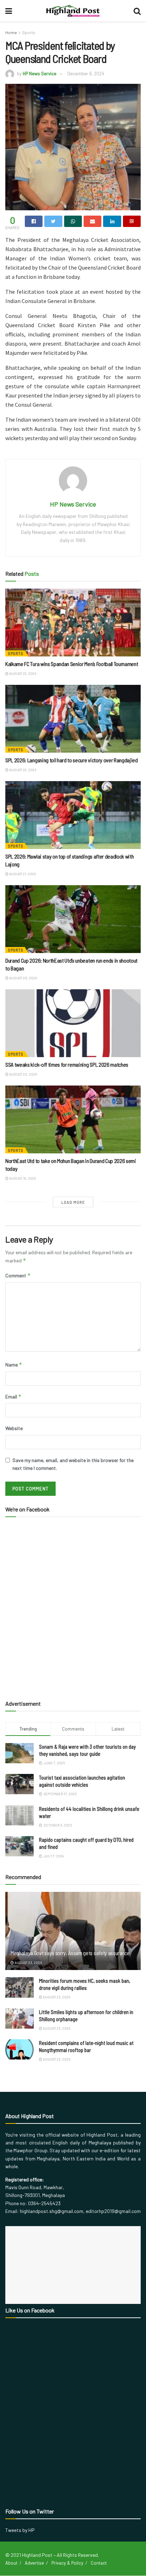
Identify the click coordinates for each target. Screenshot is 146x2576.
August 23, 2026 (28, 1963)
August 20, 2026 (23, 978)
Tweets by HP (20, 2530)
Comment (18, 1275)
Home (11, 32)
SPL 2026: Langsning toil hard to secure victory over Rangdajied (72, 760)
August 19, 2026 (22, 1178)
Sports (29, 32)
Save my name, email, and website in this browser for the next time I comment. (73, 1464)
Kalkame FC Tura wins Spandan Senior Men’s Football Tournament (72, 664)
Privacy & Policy (67, 2563)
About (11, 2563)
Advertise (34, 2563)
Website (14, 1428)
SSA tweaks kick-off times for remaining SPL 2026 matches (67, 1064)
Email (13, 1397)
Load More (73, 1202)
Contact (99, 2563)
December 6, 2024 (86, 74)
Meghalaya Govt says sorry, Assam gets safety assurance (70, 1953)
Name (14, 1365)
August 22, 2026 (22, 673)
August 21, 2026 (22, 874)
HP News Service (40, 74)
